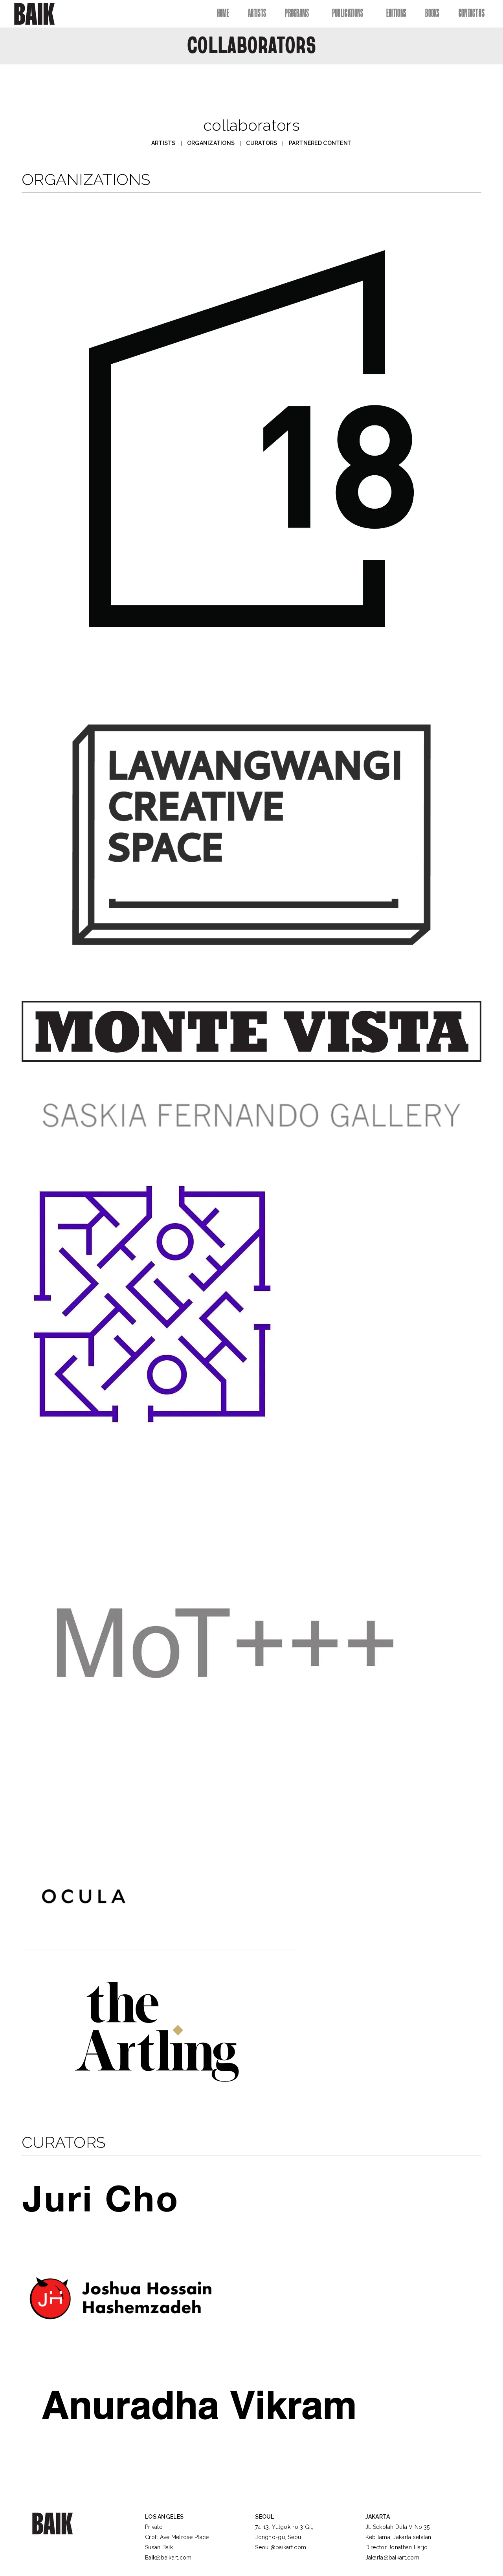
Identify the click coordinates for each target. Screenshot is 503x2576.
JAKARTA (378, 2517)
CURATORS (262, 143)
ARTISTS (257, 13)
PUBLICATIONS (348, 13)
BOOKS (432, 13)
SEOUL (264, 2517)
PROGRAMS (297, 13)
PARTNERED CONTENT (320, 143)
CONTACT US (472, 13)
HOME (223, 13)
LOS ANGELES (164, 2517)
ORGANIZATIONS (211, 143)
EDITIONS (397, 13)
